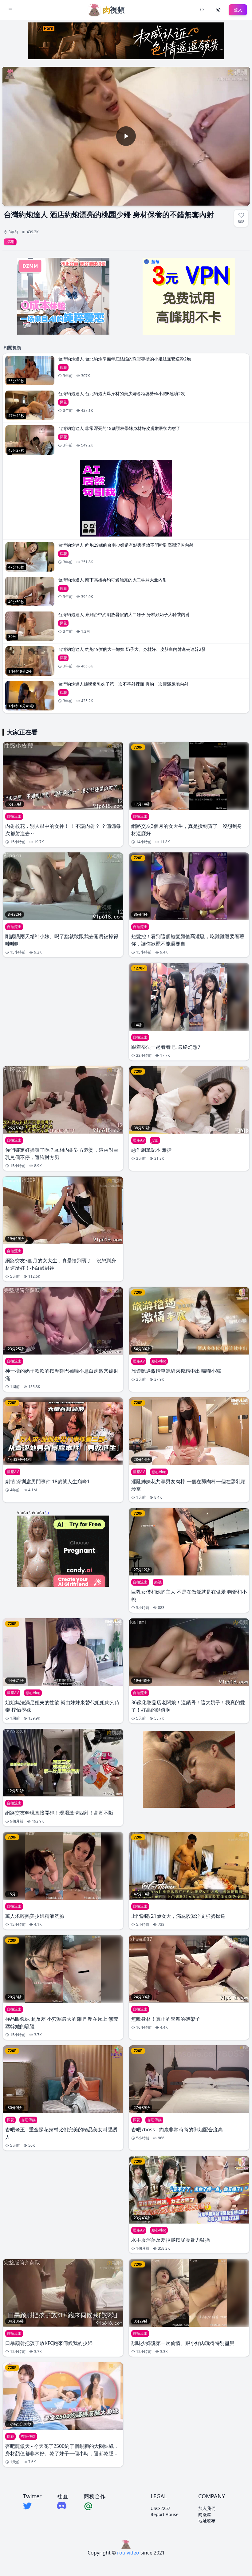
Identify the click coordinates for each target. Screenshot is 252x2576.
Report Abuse (165, 2514)
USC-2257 (160, 2508)
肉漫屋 (205, 2514)
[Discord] (62, 2505)
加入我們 (207, 2508)
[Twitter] (32, 2506)
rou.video (128, 2553)
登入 (238, 10)
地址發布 (207, 2521)
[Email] (95, 2506)
